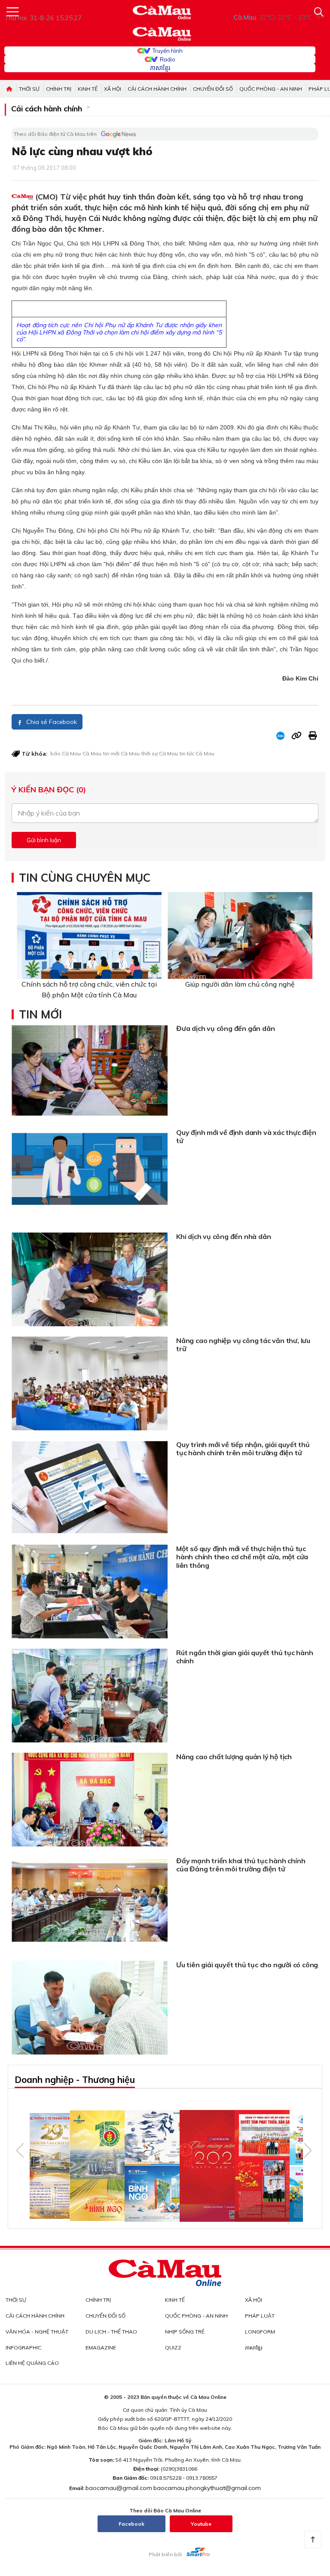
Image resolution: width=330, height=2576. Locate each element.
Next (308, 2150)
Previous (20, 2150)
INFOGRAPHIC (23, 2348)
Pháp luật (260, 2316)
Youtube (201, 2524)
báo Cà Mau (66, 753)
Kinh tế (88, 89)
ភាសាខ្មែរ (160, 68)
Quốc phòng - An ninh (271, 89)
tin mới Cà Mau (121, 753)
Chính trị (59, 89)
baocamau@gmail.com (119, 2488)
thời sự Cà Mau (160, 753)
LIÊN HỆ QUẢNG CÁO (32, 2363)
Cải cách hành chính (157, 89)
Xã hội (113, 89)
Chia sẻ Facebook (51, 722)
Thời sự (29, 89)
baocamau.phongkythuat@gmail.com (207, 2488)
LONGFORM (260, 2332)
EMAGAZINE (101, 2348)
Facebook (131, 2524)
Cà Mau (92, 753)
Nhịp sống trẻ (185, 2332)
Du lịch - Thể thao (111, 2332)
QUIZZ (173, 2348)
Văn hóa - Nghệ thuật (37, 2332)
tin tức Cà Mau (197, 753)
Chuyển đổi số (213, 89)
